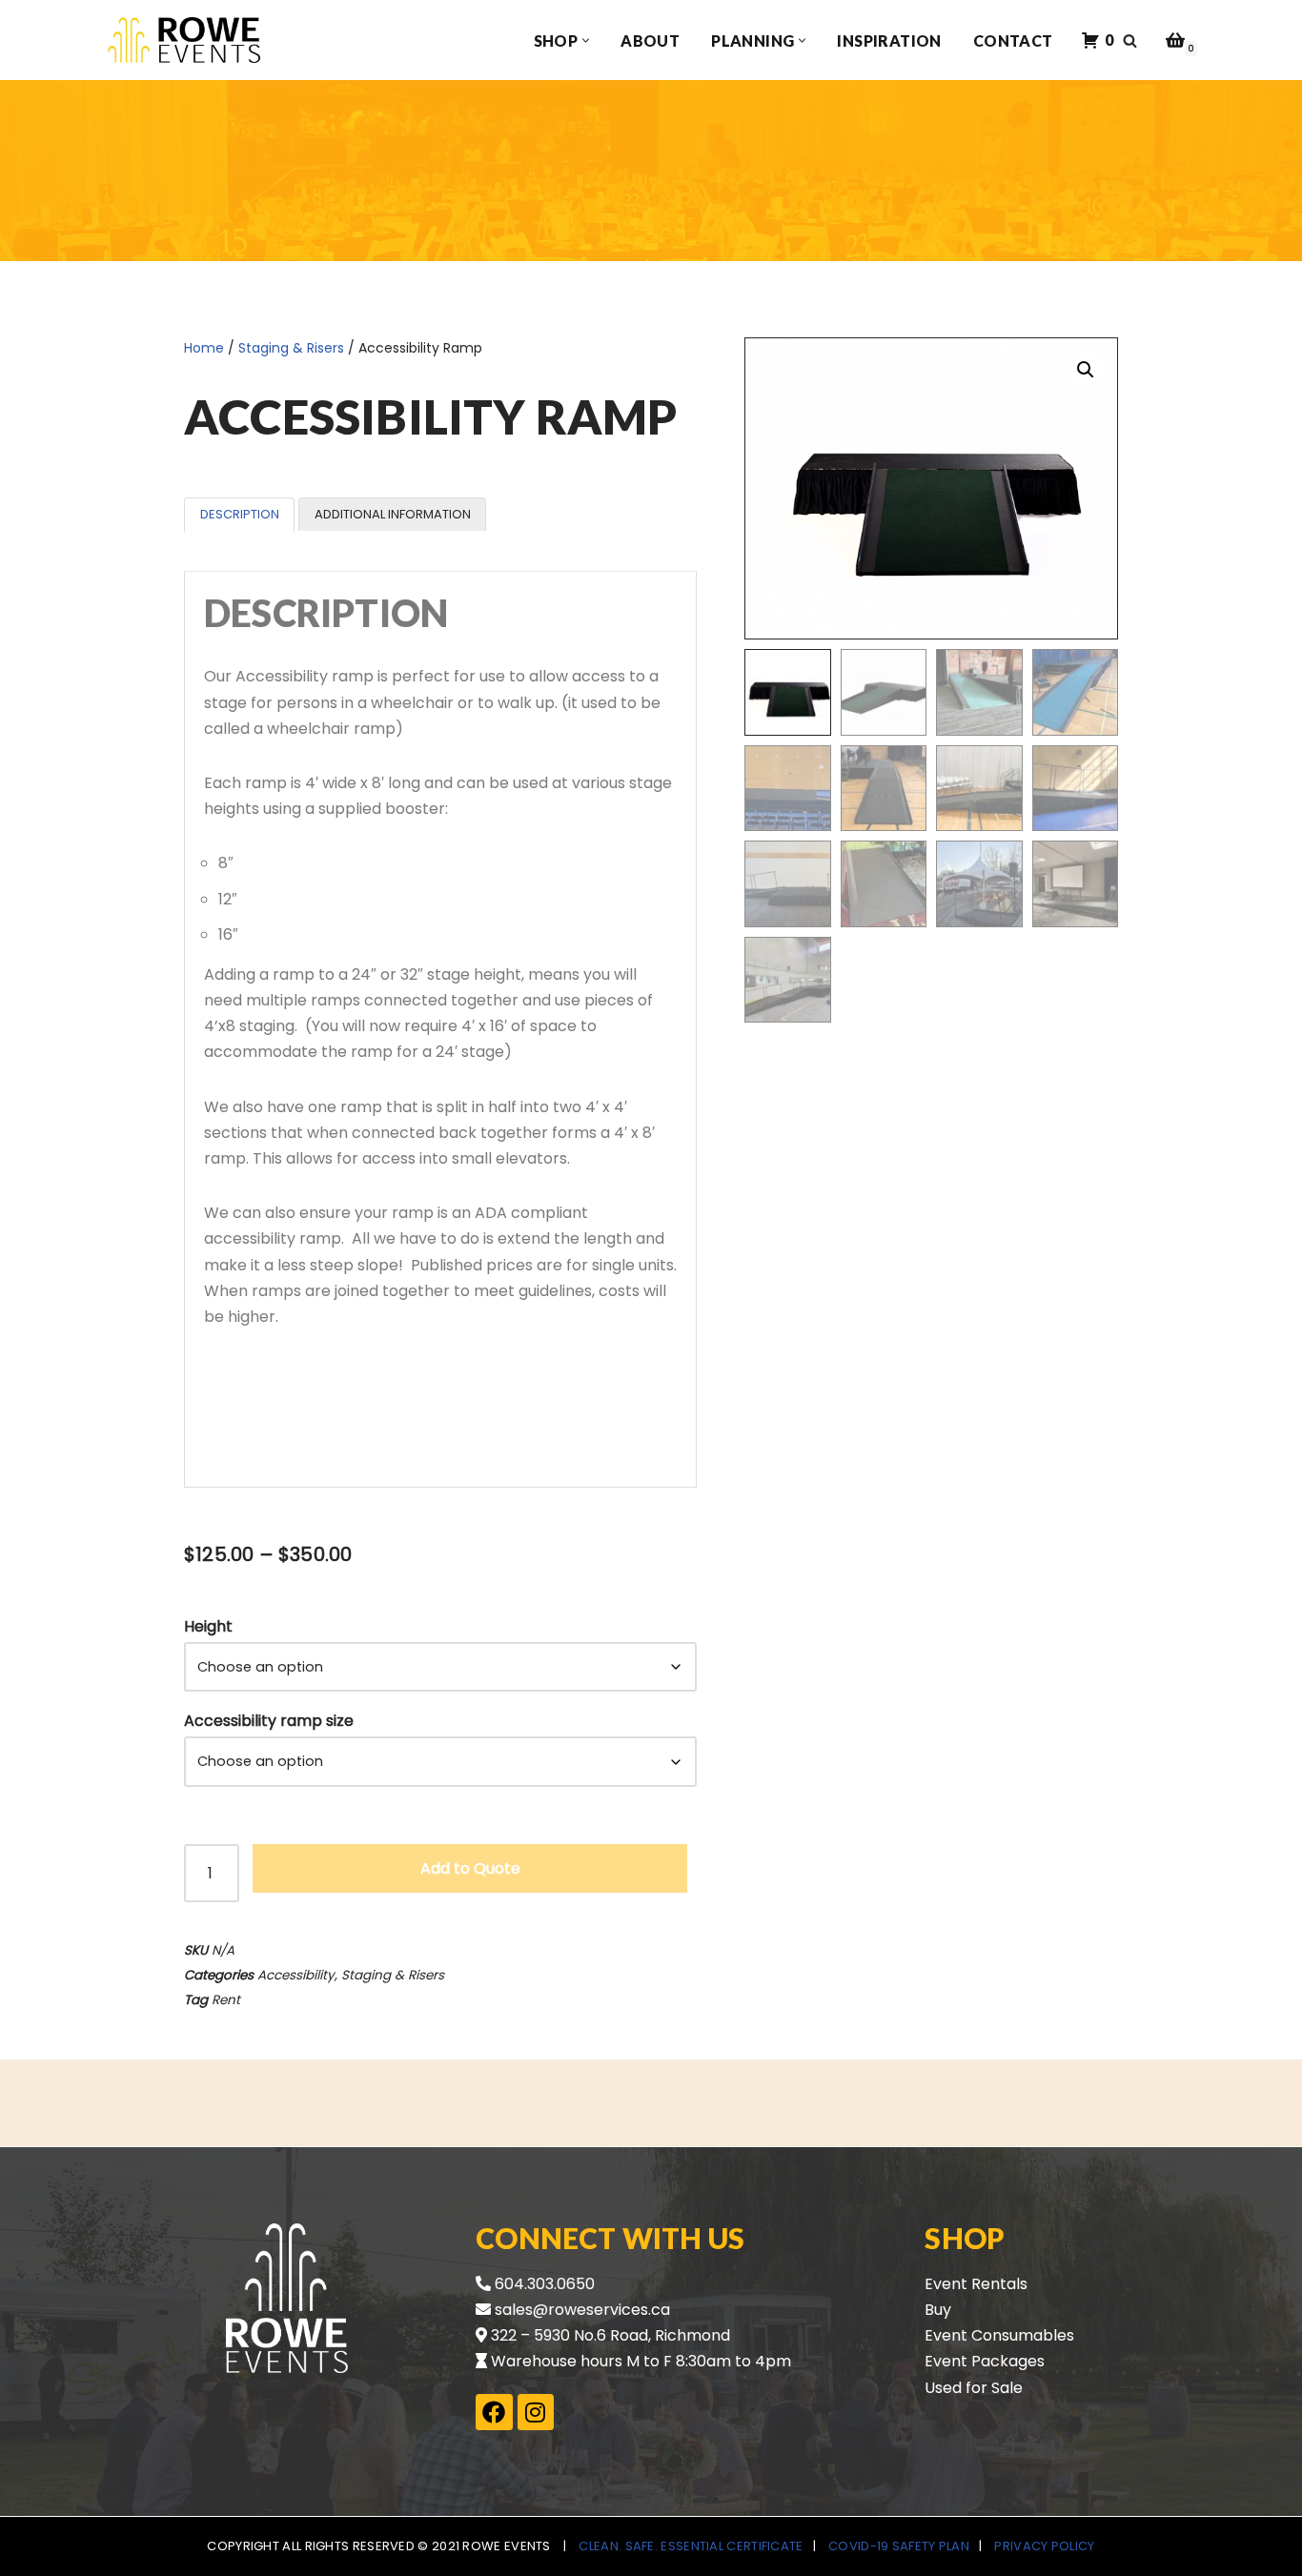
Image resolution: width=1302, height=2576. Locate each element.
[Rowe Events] (184, 40)
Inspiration (889, 41)
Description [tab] (240, 514)
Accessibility (296, 1975)
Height (208, 1626)
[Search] (1130, 41)
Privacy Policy (1044, 2546)
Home (204, 348)
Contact (1013, 41)
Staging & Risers (291, 348)
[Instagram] (536, 2412)
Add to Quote (470, 1868)
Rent (226, 2000)
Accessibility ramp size (269, 1721)
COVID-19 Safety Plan (899, 2546)
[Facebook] (494, 2412)
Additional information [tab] (393, 514)
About (650, 41)
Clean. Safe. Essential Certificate (691, 2546)
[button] (586, 41)
